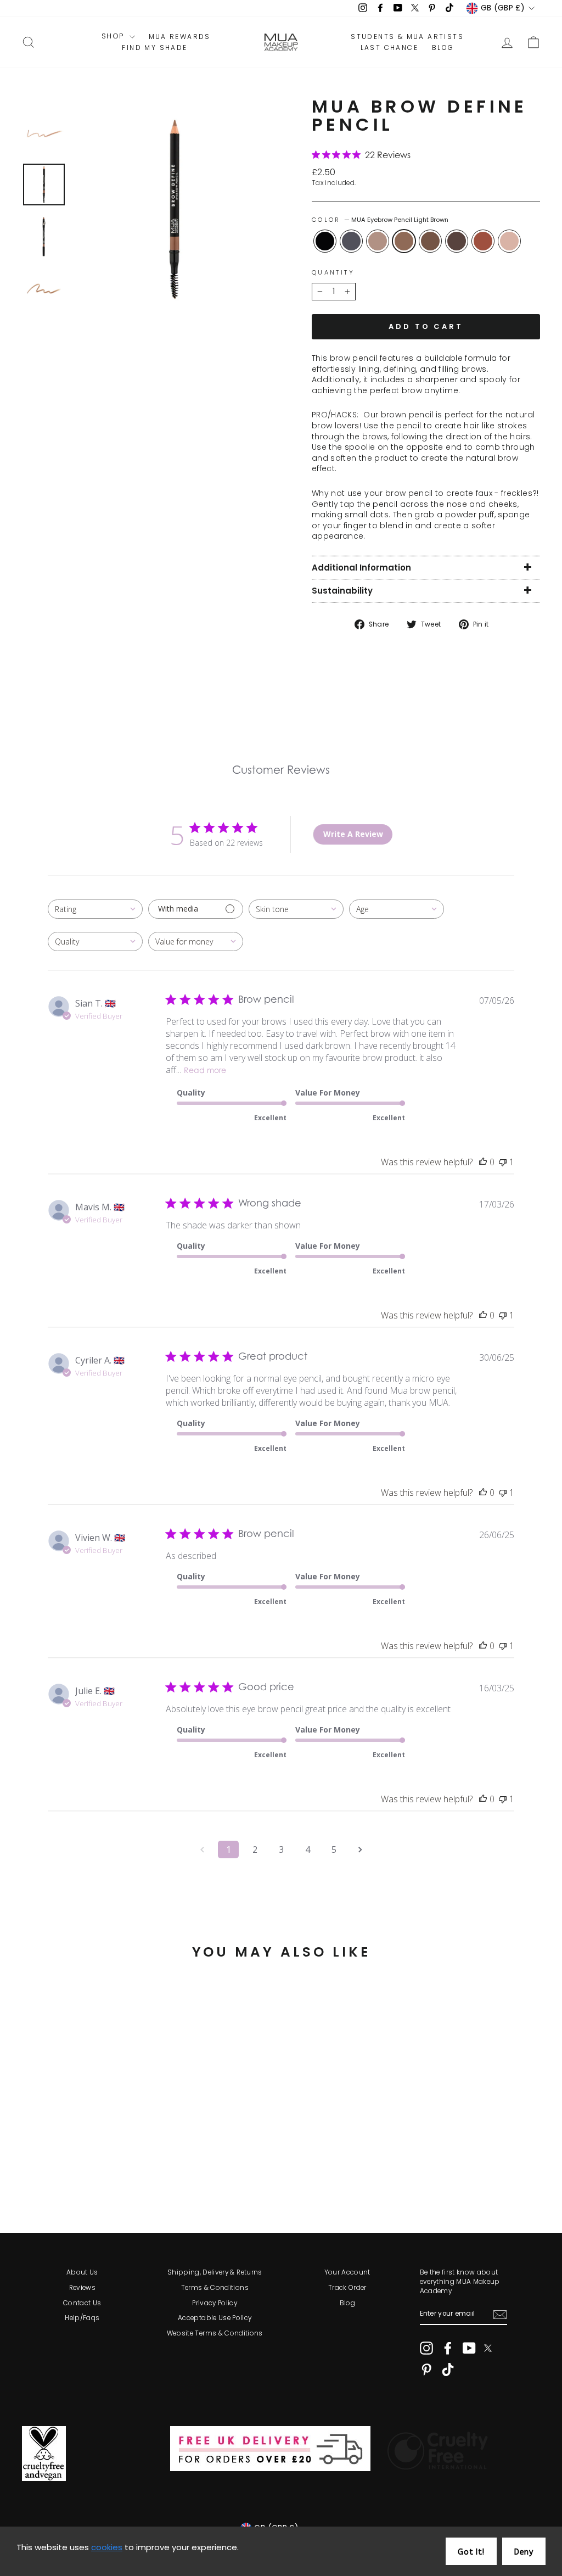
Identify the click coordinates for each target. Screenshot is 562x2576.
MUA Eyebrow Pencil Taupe (509, 241)
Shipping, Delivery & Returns (215, 2272)
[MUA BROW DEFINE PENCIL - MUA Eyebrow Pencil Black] (30, 2168)
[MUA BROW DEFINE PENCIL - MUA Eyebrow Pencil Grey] (45, 2168)
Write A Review (353, 834)
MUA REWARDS (180, 37)
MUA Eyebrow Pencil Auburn (483, 241)
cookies (107, 2547)
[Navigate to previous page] (202, 1849)
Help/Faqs (82, 2318)
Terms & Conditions (215, 2288)
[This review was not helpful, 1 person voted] (503, 1162)
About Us (82, 2272)
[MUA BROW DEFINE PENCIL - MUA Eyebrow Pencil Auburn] (119, 2168)
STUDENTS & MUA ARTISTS (407, 37)
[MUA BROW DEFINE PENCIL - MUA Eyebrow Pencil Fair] (60, 2168)
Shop (114, 36)
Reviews (82, 2288)
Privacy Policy (215, 2303)
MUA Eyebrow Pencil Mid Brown (430, 241)
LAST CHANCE (389, 48)
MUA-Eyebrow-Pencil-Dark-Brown (457, 241)
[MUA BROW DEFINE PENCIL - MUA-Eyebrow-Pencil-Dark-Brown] (105, 2168)
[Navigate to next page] (360, 1849)
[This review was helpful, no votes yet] (483, 1162)
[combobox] (95, 909)
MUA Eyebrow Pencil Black (325, 241)
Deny (524, 2552)
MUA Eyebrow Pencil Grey (351, 241)
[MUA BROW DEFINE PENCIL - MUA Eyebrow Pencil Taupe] (134, 2168)
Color (380, 220)
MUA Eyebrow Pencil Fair (378, 241)
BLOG (443, 48)
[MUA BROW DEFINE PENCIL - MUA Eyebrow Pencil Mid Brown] (90, 2168)
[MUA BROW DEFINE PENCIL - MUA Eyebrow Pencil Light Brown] (75, 2168)
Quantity (333, 273)
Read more (205, 1071)
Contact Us (82, 2303)
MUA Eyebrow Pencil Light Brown (404, 241)
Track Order (347, 2288)
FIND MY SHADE (154, 48)
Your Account (347, 2272)
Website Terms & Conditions (215, 2333)
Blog (347, 2303)
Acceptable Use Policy (215, 2318)
